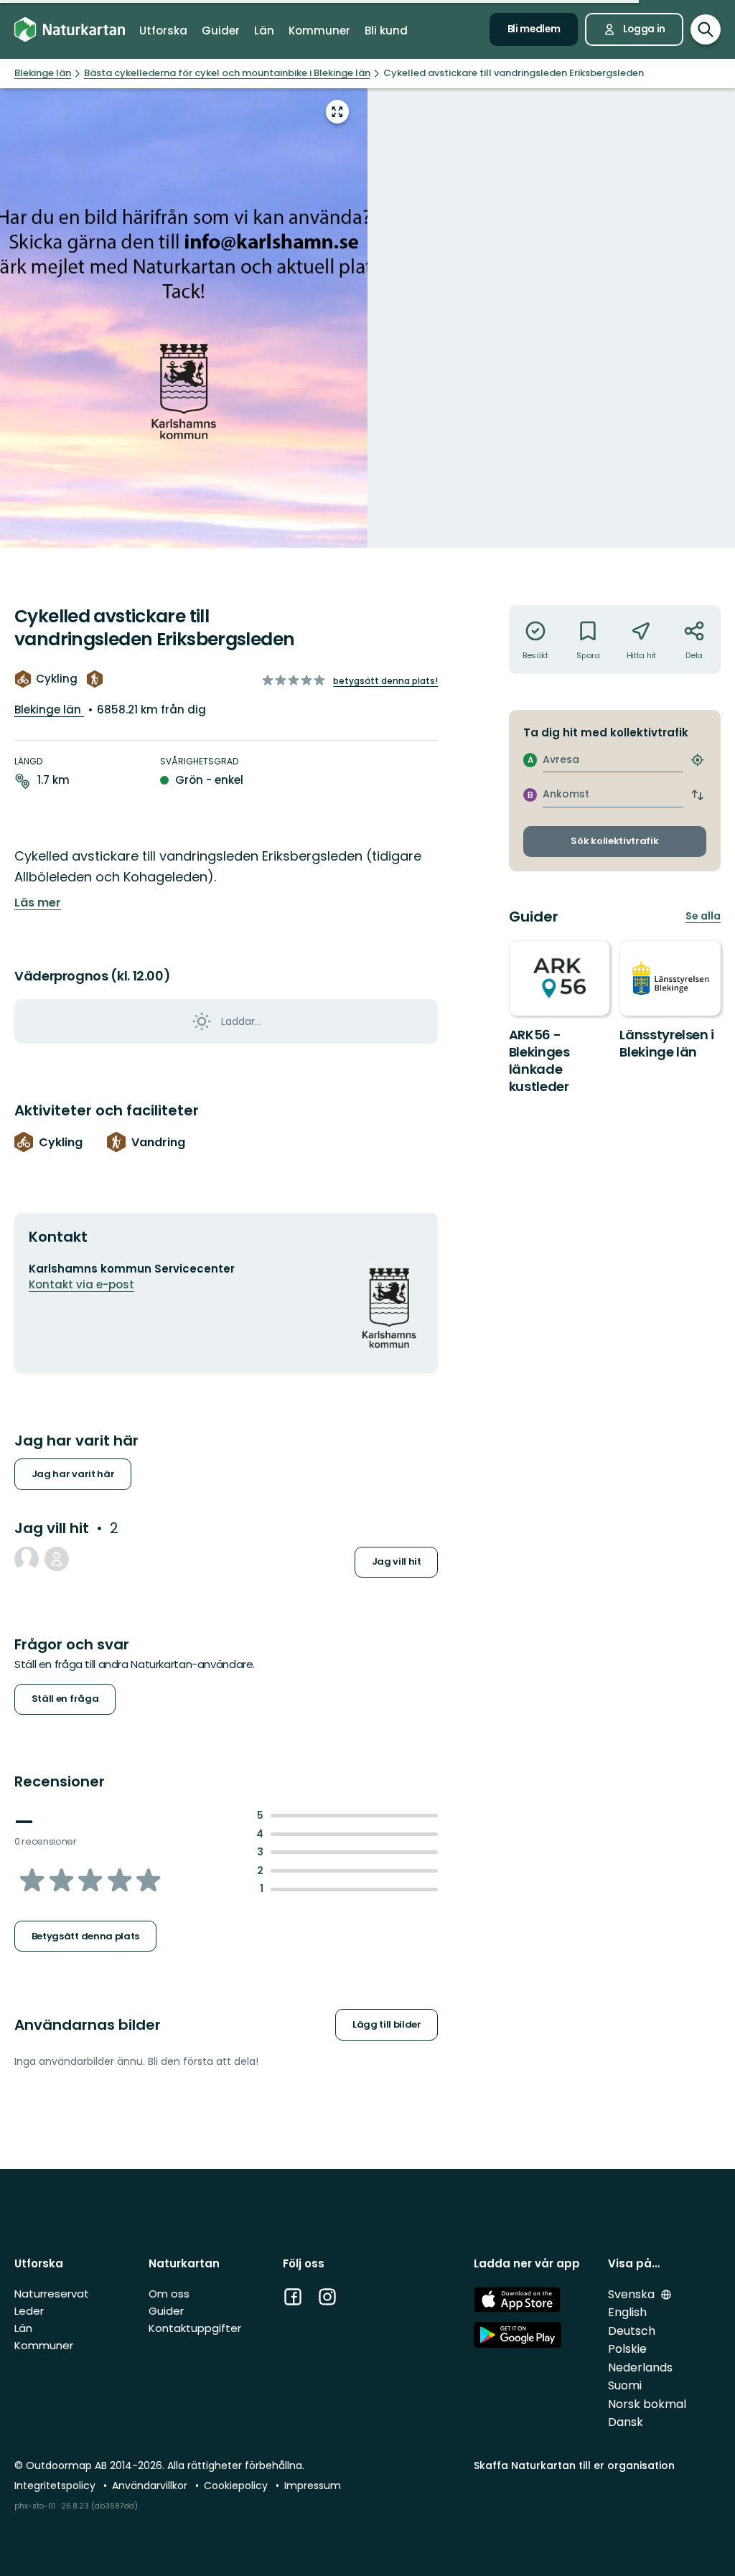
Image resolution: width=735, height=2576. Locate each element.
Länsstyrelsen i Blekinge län (667, 1043)
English (627, 2312)
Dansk (626, 2422)
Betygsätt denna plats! (385, 681)
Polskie (627, 2349)
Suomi (625, 2385)
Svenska (633, 2294)
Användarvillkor (151, 2486)
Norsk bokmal (647, 2404)
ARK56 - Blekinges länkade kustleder (539, 1060)
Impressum (313, 2486)
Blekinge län (49, 709)
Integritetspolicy (56, 2486)
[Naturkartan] (70, 29)
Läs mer (38, 903)
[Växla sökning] (706, 29)
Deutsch (632, 2331)
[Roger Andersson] (27, 1559)
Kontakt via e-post (81, 1284)
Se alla (703, 916)
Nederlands (640, 2367)
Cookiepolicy (237, 2486)
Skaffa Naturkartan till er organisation (574, 2465)
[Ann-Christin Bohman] (57, 1559)
